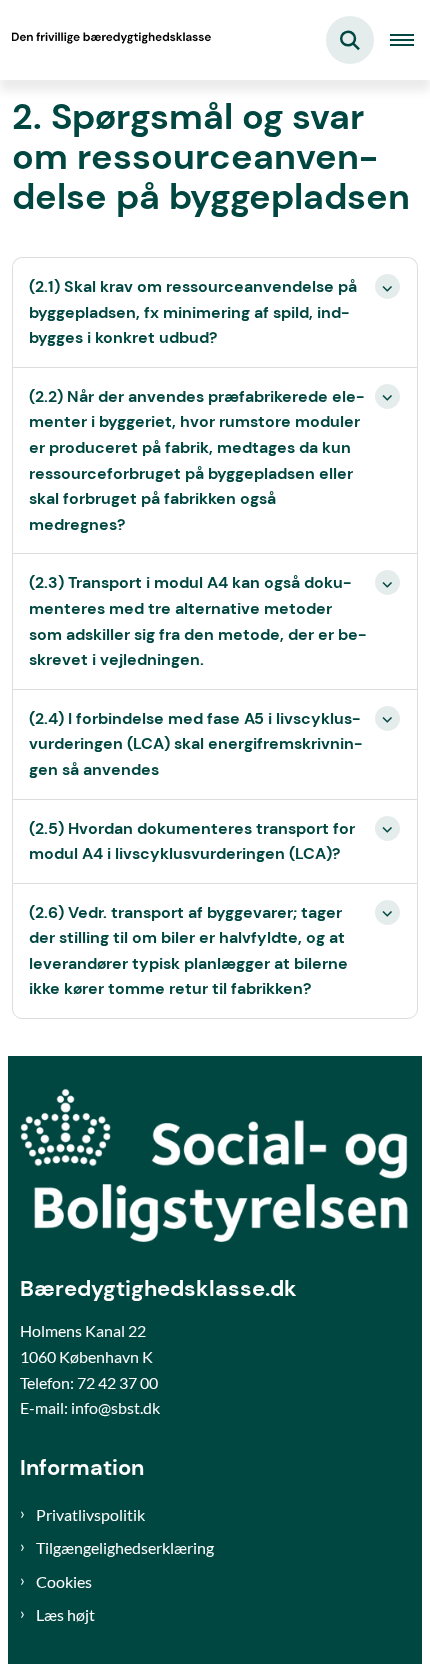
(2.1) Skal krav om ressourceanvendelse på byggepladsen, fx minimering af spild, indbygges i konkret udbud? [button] (193, 312)
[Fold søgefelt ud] (350, 40)
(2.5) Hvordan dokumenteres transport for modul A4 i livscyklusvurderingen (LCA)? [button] (192, 841)
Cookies (64, 1581)
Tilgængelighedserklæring (125, 1547)
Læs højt (65, 1614)
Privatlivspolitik (90, 1514)
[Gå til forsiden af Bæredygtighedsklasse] (106, 40)
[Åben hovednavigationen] (410, 40)
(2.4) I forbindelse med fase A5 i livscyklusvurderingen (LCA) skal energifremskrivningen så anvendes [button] (195, 744)
